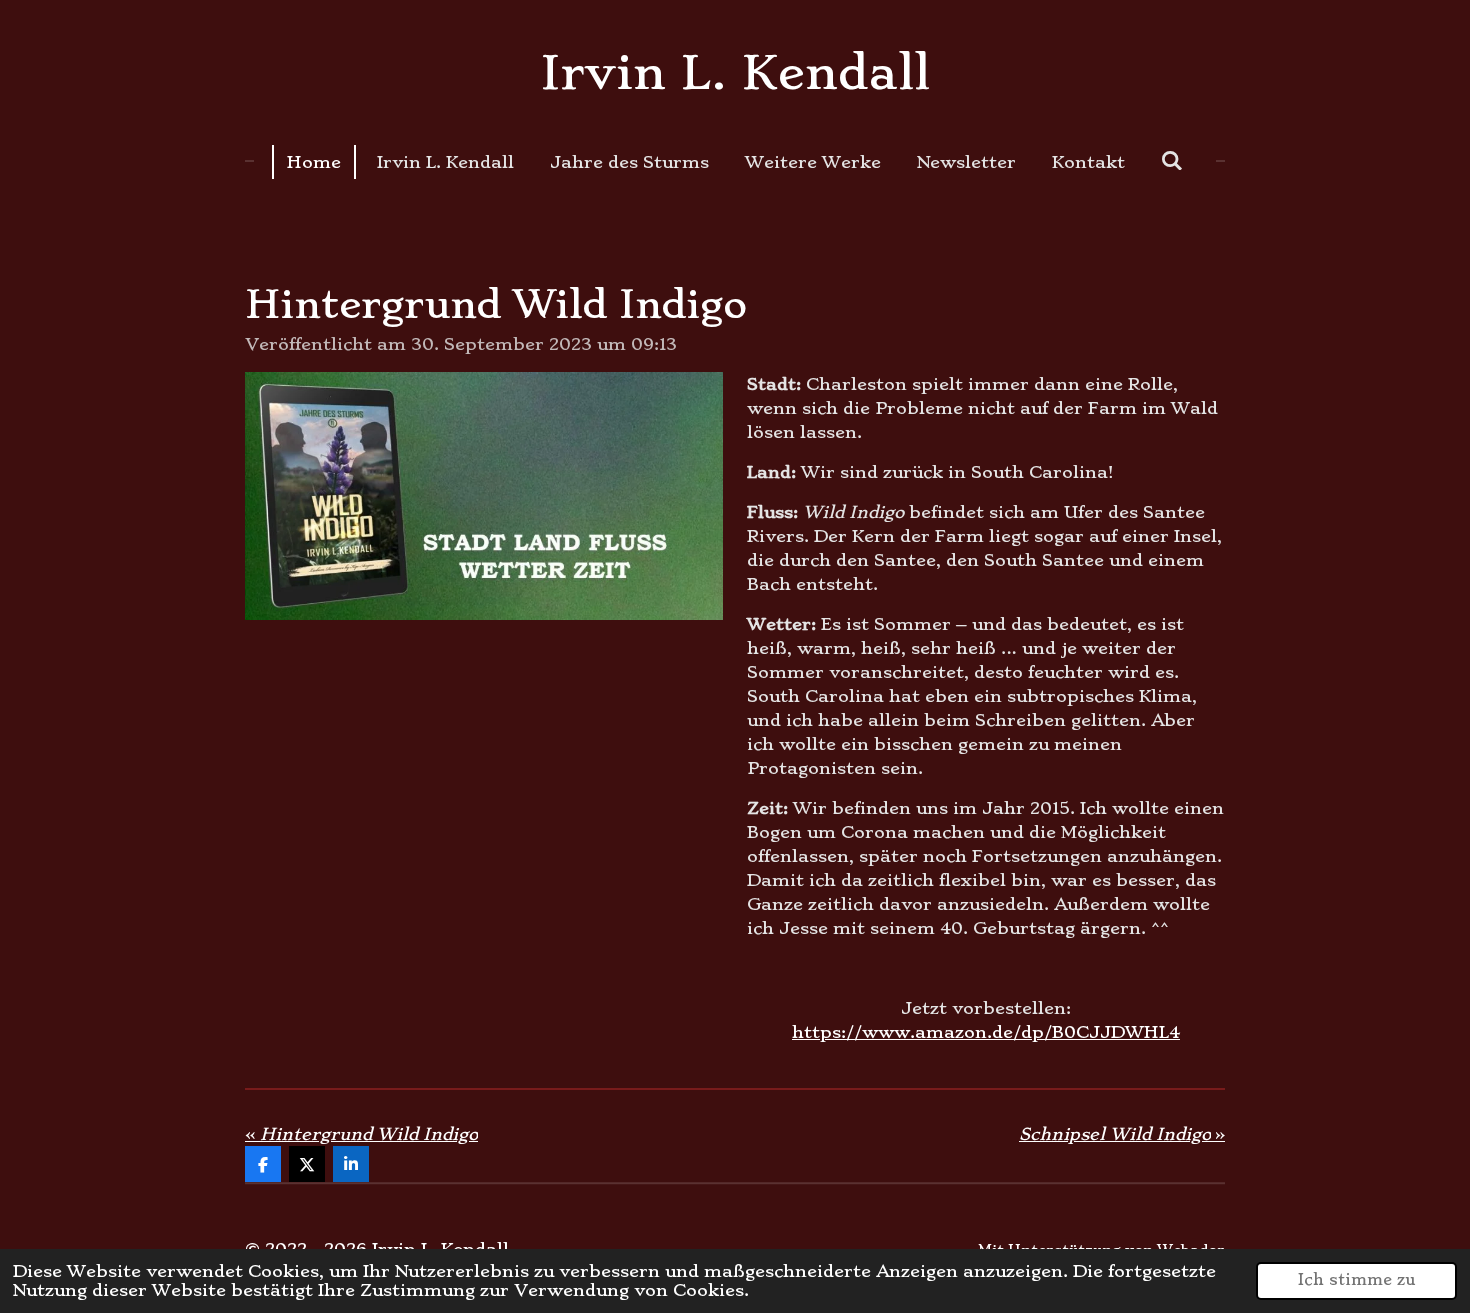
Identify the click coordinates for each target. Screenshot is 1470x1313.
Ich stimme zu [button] (1356, 1280)
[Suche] (1172, 160)
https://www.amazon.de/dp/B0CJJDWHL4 (986, 1032)
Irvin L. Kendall (735, 72)
